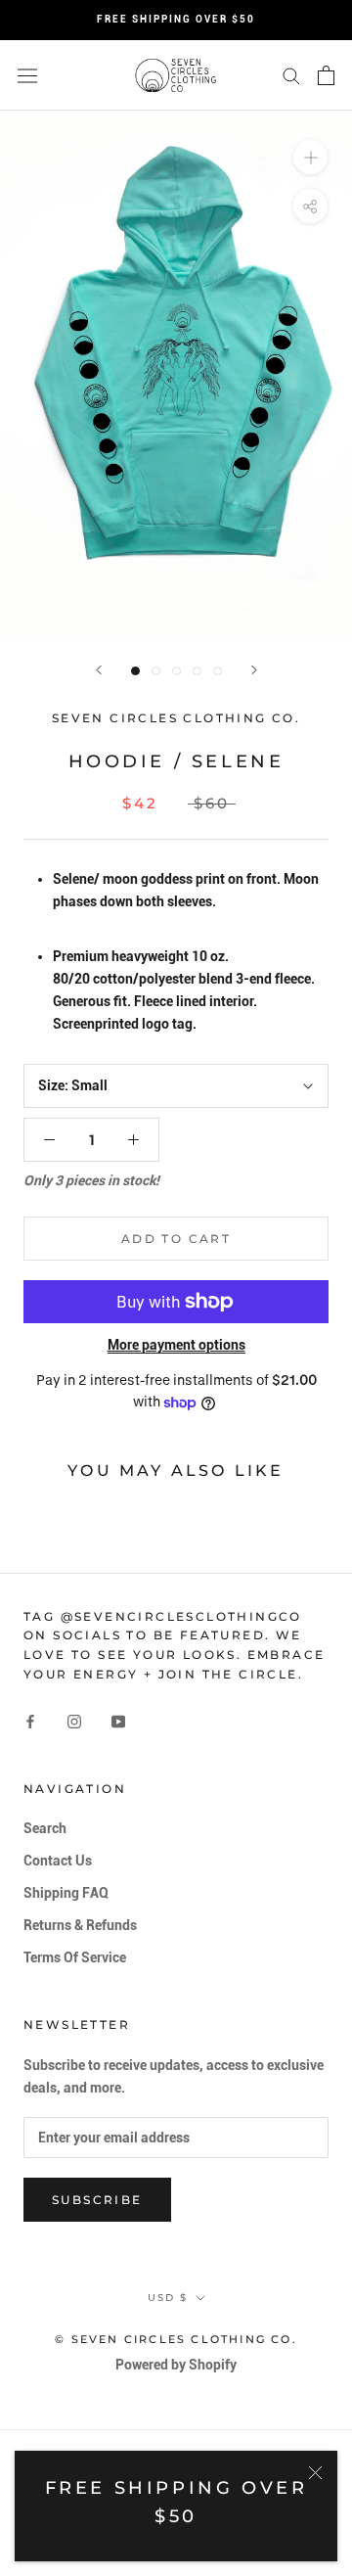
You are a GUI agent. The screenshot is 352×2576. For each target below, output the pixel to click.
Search (45, 1828)
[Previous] (99, 670)
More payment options (176, 1345)
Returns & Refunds (80, 1925)
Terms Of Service (75, 1957)
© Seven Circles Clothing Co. (176, 2339)
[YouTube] (118, 1721)
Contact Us (58, 1861)
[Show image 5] (218, 671)
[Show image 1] (135, 671)
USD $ (168, 2298)
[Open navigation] (27, 75)
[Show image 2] (156, 671)
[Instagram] (74, 1721)
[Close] (315, 2473)
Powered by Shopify (176, 2365)
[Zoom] (310, 157)
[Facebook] (30, 1721)
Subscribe (97, 2200)
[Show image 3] (176, 671)
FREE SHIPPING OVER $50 (176, 19)
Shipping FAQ (66, 1893)
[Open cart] (326, 75)
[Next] (254, 670)
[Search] (291, 75)
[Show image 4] (197, 671)
